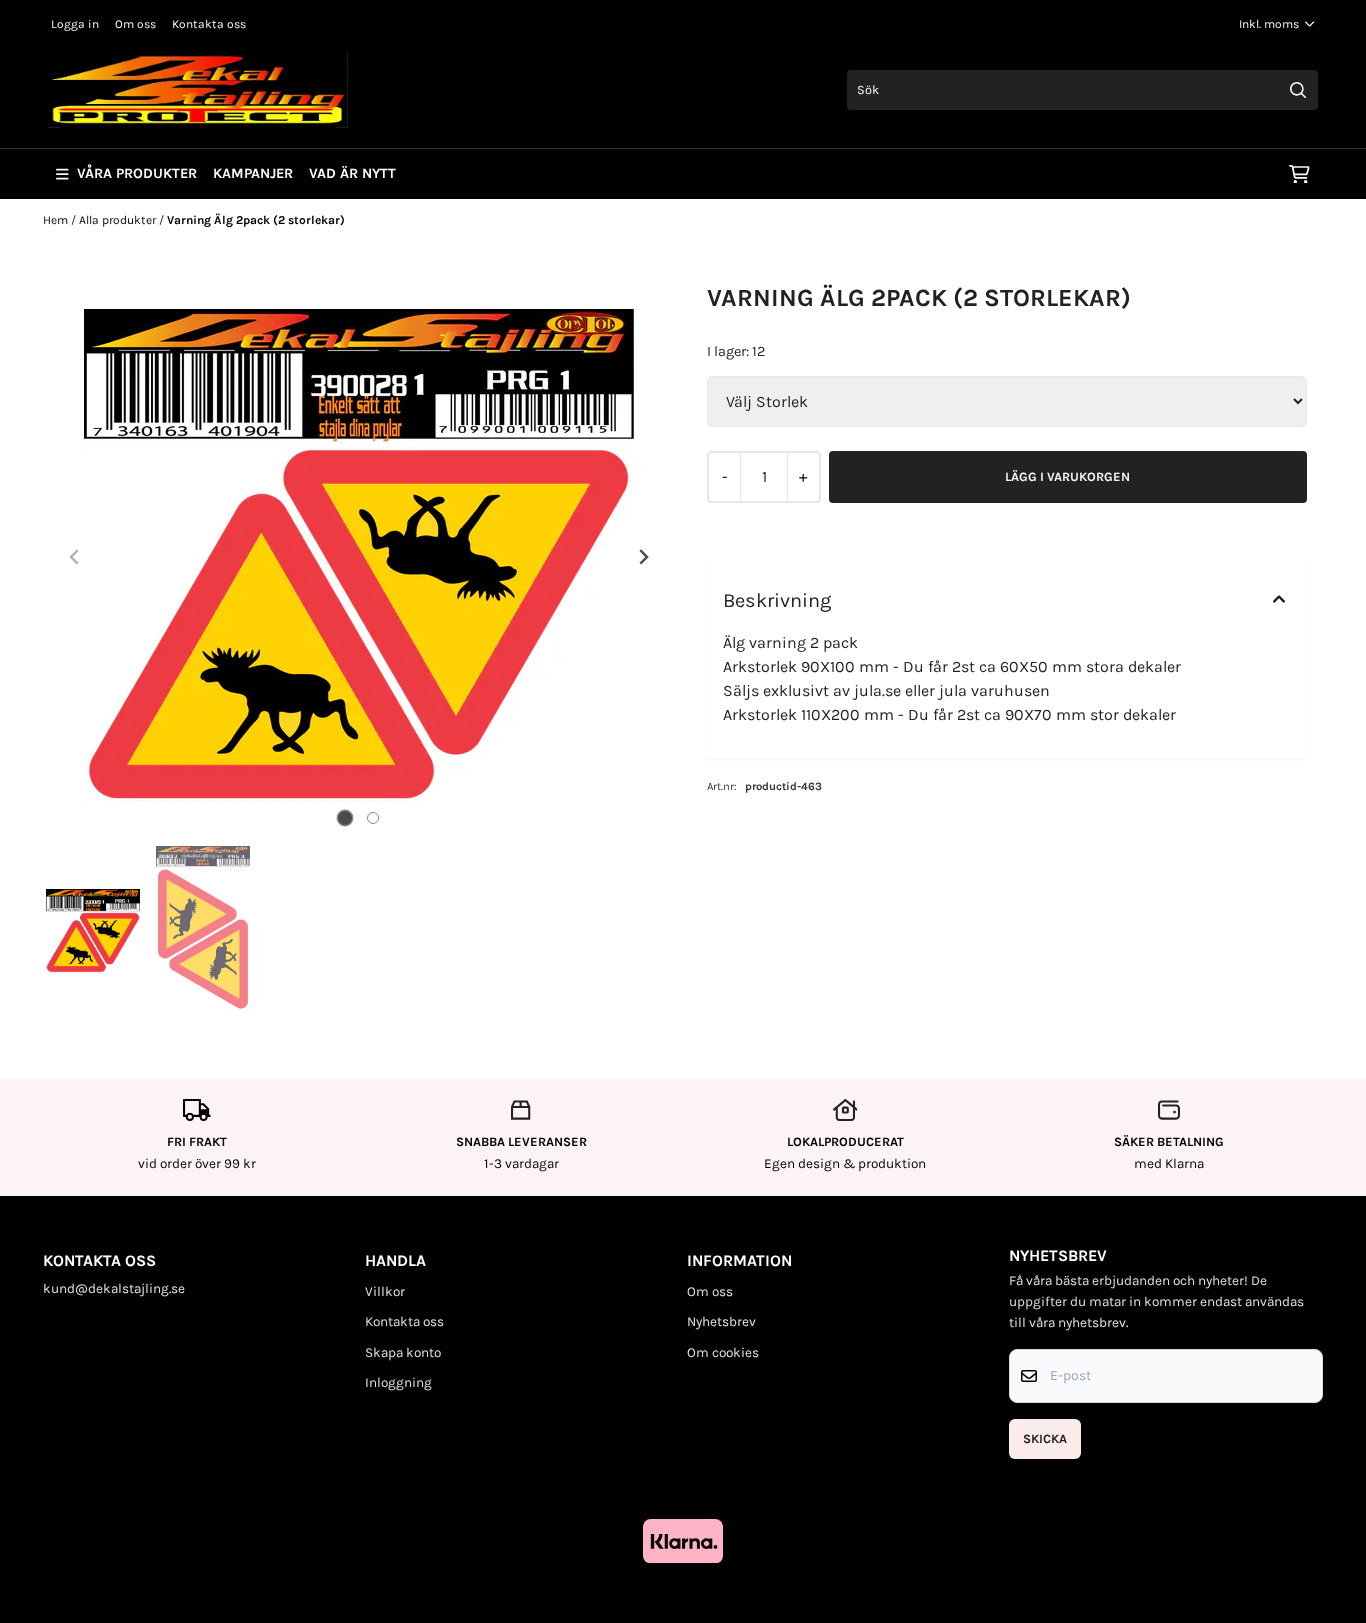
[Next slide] (643, 557)
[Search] (1298, 90)
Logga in (75, 24)
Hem (57, 220)
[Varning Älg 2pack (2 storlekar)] (359, 557)
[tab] (345, 817)
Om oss (135, 24)
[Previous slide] (75, 557)
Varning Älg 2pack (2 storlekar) (256, 220)
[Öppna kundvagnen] (1299, 174)
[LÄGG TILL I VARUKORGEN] (1068, 477)
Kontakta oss (209, 24)
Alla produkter (119, 220)
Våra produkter (137, 173)
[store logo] (198, 90)
